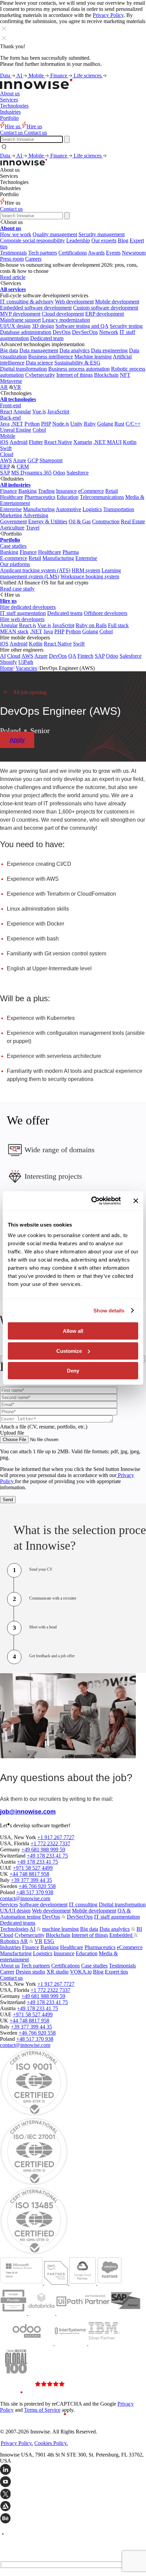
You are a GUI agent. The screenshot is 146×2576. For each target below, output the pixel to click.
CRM (23, 466)
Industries (10, 112)
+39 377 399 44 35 (31, 1880)
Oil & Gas (80, 521)
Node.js (61, 424)
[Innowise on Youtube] (73, 2482)
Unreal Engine (16, 430)
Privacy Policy (108, 15)
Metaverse (11, 381)
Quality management (55, 234)
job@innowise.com (28, 1812)
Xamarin (83, 442)
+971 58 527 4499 (33, 1868)
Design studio (30, 1972)
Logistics (92, 509)
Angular (22, 412)
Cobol (39, 430)
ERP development (105, 314)
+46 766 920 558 (37, 1886)
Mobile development (117, 302)
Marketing (11, 515)
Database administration (26, 332)
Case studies (13, 546)
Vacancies (26, 668)
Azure (20, 460)
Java (5, 424)
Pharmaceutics (40, 497)
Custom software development (106, 308)
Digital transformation (23, 369)
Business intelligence (51, 357)
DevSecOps (85, 332)
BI (139, 1929)
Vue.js (39, 412)
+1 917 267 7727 (56, 1837)
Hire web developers (22, 619)
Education (68, 497)
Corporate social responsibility (32, 240)
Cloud (7, 454)
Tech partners (43, 253)
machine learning (60, 1929)
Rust (119, 424)
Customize (69, 1351)
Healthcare (12, 497)
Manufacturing (39, 509)
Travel (33, 528)
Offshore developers (106, 613)
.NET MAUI (107, 442)
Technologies (14, 106)
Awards (96, 253)
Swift (6, 448)
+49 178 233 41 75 (47, 1856)
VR (17, 387)
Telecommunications (102, 497)
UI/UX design (15, 326)
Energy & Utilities (48, 521)
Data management (39, 350)
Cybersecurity (40, 375)
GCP (33, 460)
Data (6, 76)
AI (20, 76)
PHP (46, 424)
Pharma (71, 552)
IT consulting (83, 1905)
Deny (73, 1371)
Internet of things (75, 375)
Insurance (66, 491)
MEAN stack (14, 631)
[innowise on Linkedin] (73, 2470)
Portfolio (9, 118)
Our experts (104, 240)
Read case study (17, 589)
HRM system (86, 570)
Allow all (73, 1331)
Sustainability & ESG (77, 363)
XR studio (58, 1972)
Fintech (85, 656)
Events (113, 253)
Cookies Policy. (51, 2443)
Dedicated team (47, 338)
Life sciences (88, 76)
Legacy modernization (66, 320)
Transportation (119, 509)
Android (19, 442)
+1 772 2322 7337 (50, 1843)
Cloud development (63, 314)
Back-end (10, 418)
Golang (105, 424)
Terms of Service (42, 2410)
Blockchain (106, 375)
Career (7, 1972)
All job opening (30, 692)
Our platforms (15, 564)
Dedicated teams (65, 613)
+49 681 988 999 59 (43, 1850)
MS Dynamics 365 (31, 473)
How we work (16, 234)
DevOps (62, 332)
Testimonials (13, 253)
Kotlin (130, 442)
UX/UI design (15, 1911)
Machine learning (93, 357)
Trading (46, 491)
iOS (4, 442)
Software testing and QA (82, 326)
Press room (12, 259)
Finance (59, 76)
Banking (28, 491)
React (6, 412)
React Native (58, 442)
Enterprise (11, 509)
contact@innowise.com (25, 1898)
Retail (112, 491)
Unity (76, 424)
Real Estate (133, 521)
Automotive (68, 509)
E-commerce (14, 558)
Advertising (36, 515)
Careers (33, 259)
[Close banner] (136, 1201)
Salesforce (78, 473)
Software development (43, 1905)
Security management (102, 234)
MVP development (20, 314)
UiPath (26, 662)
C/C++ (133, 424)
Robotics (10, 1941)
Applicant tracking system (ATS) (35, 570)
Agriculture (12, 528)
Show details (109, 1311)
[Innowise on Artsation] (73, 2507)
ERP (5, 466)
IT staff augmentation (23, 613)
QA (72, 656)
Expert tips (116, 1972)
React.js (28, 625)
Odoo (59, 473)
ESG (49, 1941)
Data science (39, 363)
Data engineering (109, 350)
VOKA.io (81, 1972)
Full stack (118, 625)
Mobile (37, 76)
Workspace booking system (90, 576)
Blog (123, 240)
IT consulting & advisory (27, 302)
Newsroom (134, 253)
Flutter (36, 442)
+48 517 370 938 (35, 1892)
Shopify (8, 662)
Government (13, 521)
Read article (13, 277)
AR (4, 387)
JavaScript (58, 412)
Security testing (126, 326)
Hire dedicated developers (28, 607)
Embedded (122, 1935)
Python (32, 424)
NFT (125, 375)
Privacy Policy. (17, 2443)
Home (7, 668)
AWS (6, 460)
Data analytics (75, 350)
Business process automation (79, 369)
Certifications (73, 253)
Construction (106, 521)
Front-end (11, 405)
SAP (5, 473)
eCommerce (91, 491)
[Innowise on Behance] (73, 2519)
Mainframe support (20, 320)
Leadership (78, 240)
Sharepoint (51, 460)
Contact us (11, 209)
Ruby (90, 424)
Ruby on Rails (91, 625)
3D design (43, 326)
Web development (74, 302)
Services (9, 100)
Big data (9, 350)
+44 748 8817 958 (29, 1874)
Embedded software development (36, 308)
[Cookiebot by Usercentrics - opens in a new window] (92, 1201)
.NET (17, 424)
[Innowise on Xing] (73, 2495)
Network (109, 332)
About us (10, 94)
